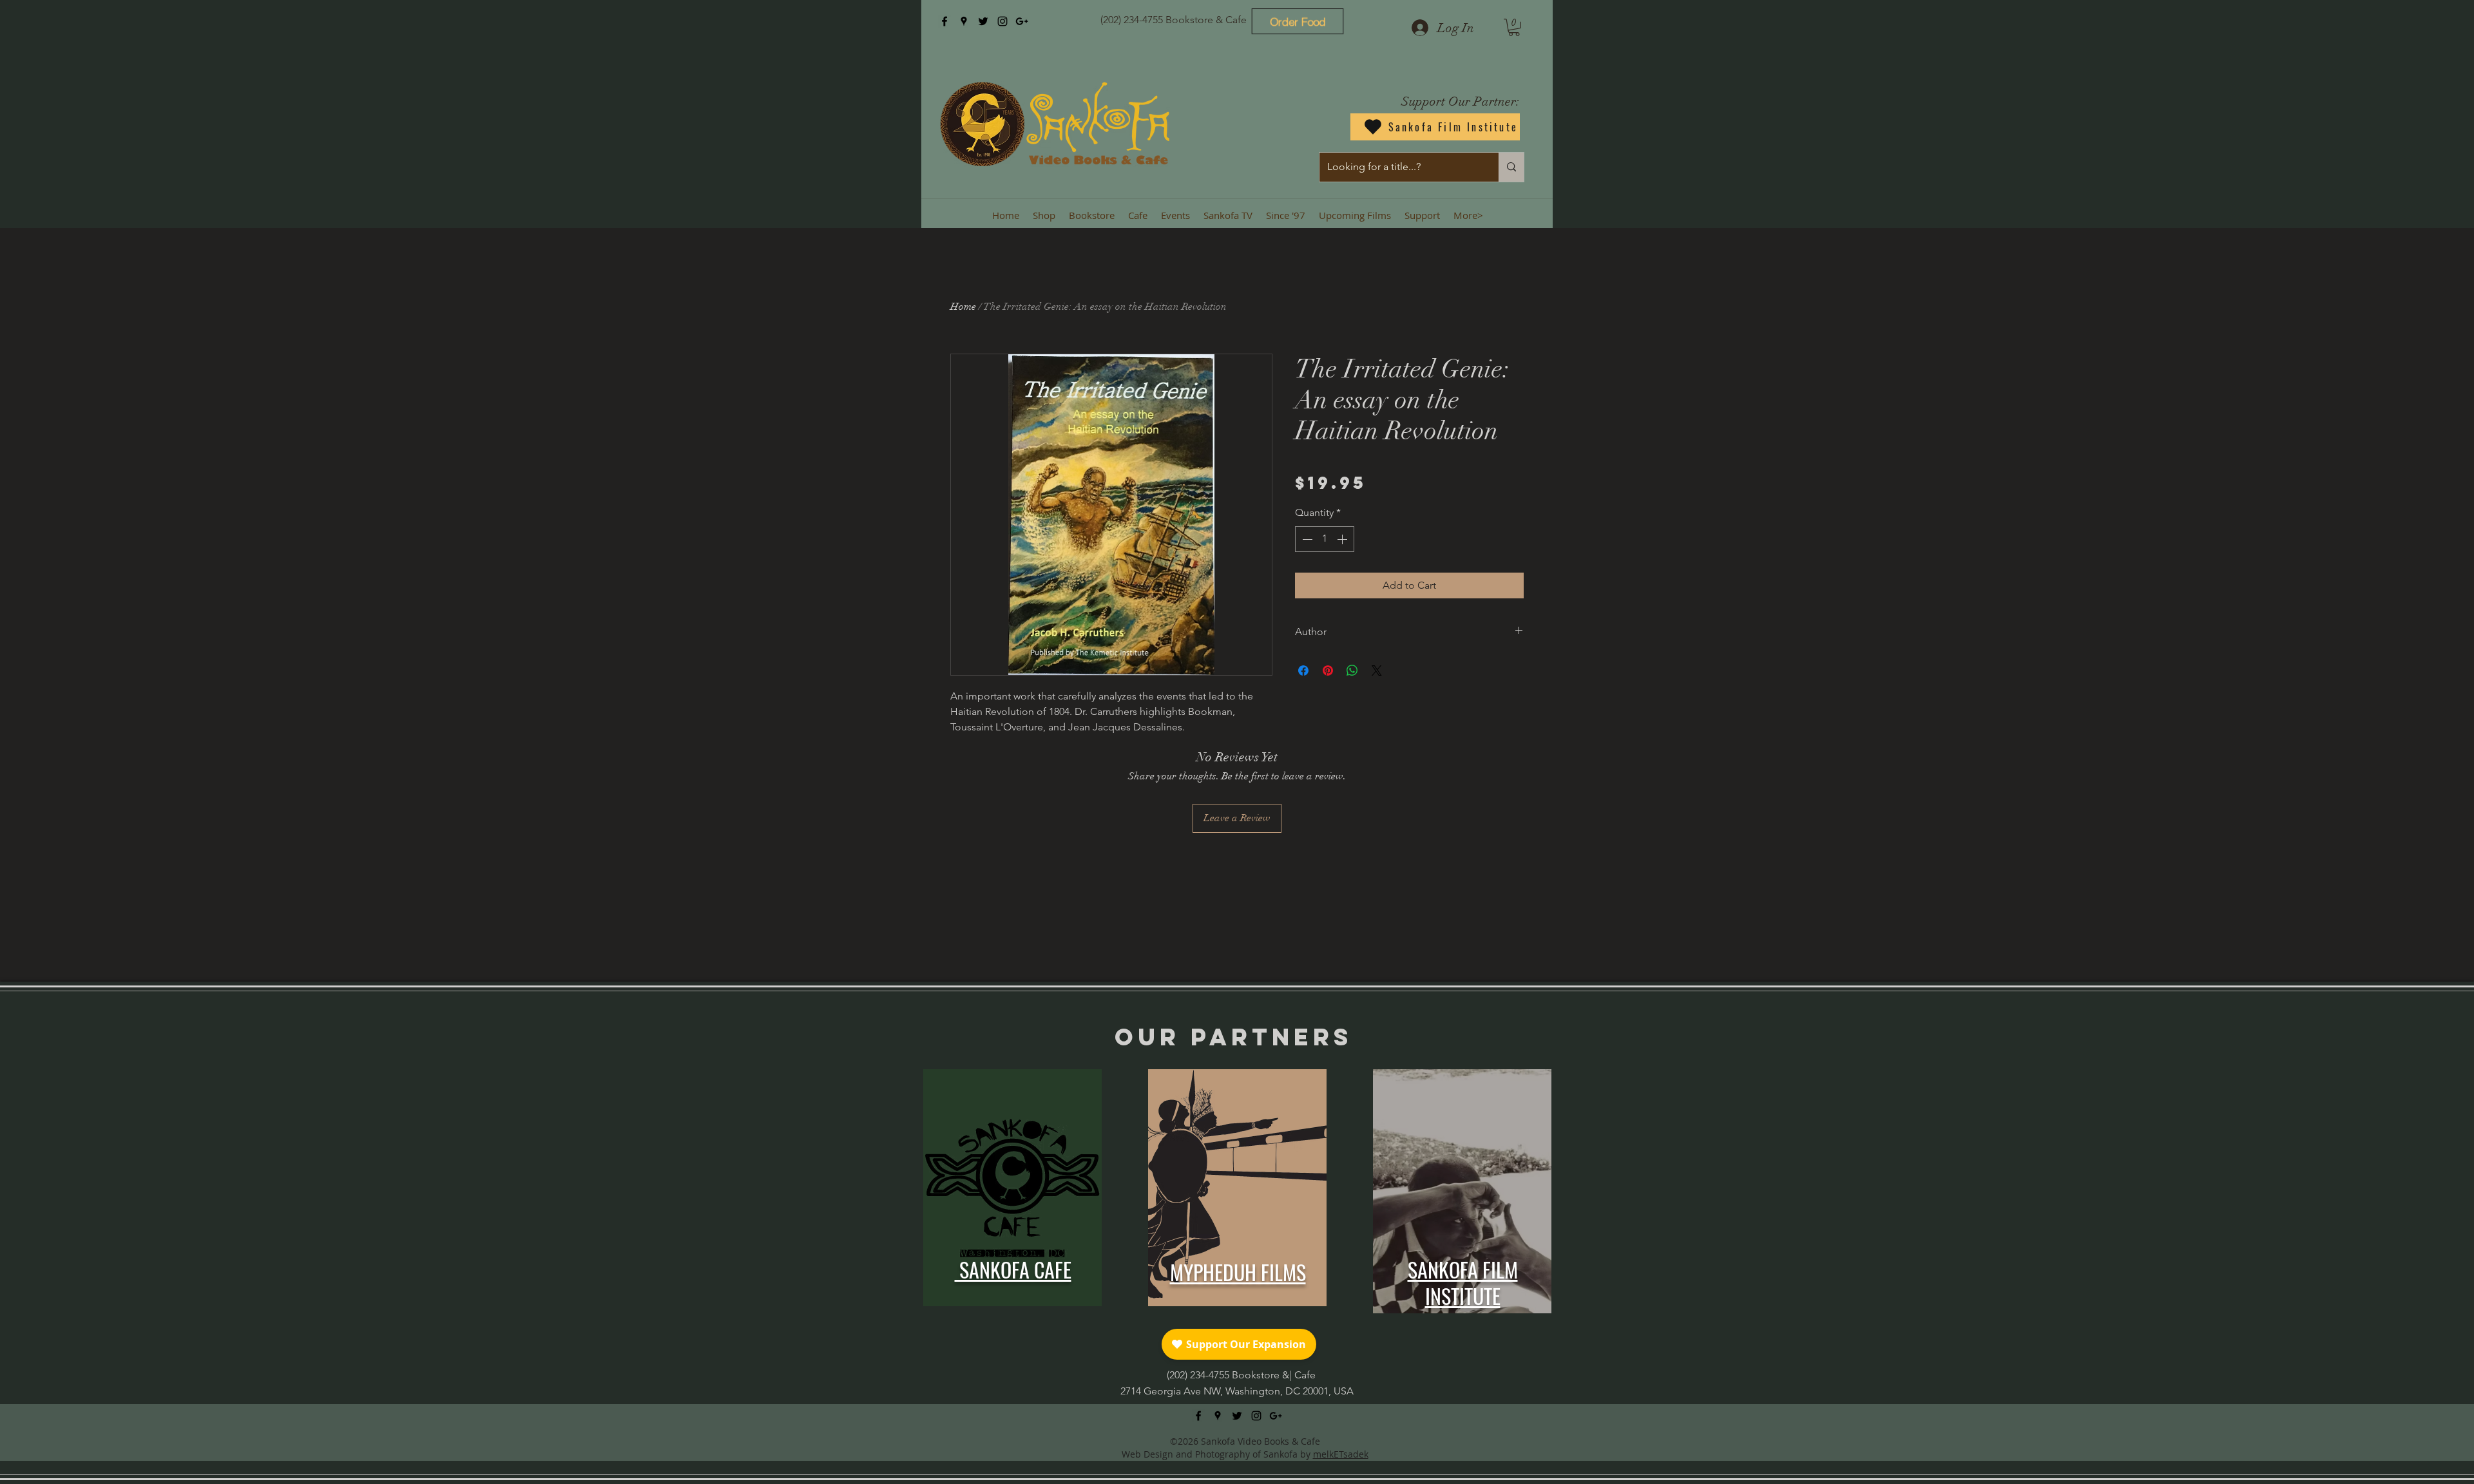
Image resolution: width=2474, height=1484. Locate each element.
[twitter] (983, 21)
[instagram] (1002, 21)
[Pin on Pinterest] (1328, 671)
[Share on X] (1377, 671)
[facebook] (945, 21)
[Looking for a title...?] (1511, 167)
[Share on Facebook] (1303, 671)
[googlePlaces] (964, 21)
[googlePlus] (1022, 21)
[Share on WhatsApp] (1352, 671)
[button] (1514, 27)
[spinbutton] (1325, 539)
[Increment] (1343, 539)
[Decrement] (1306, 539)
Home (963, 307)
